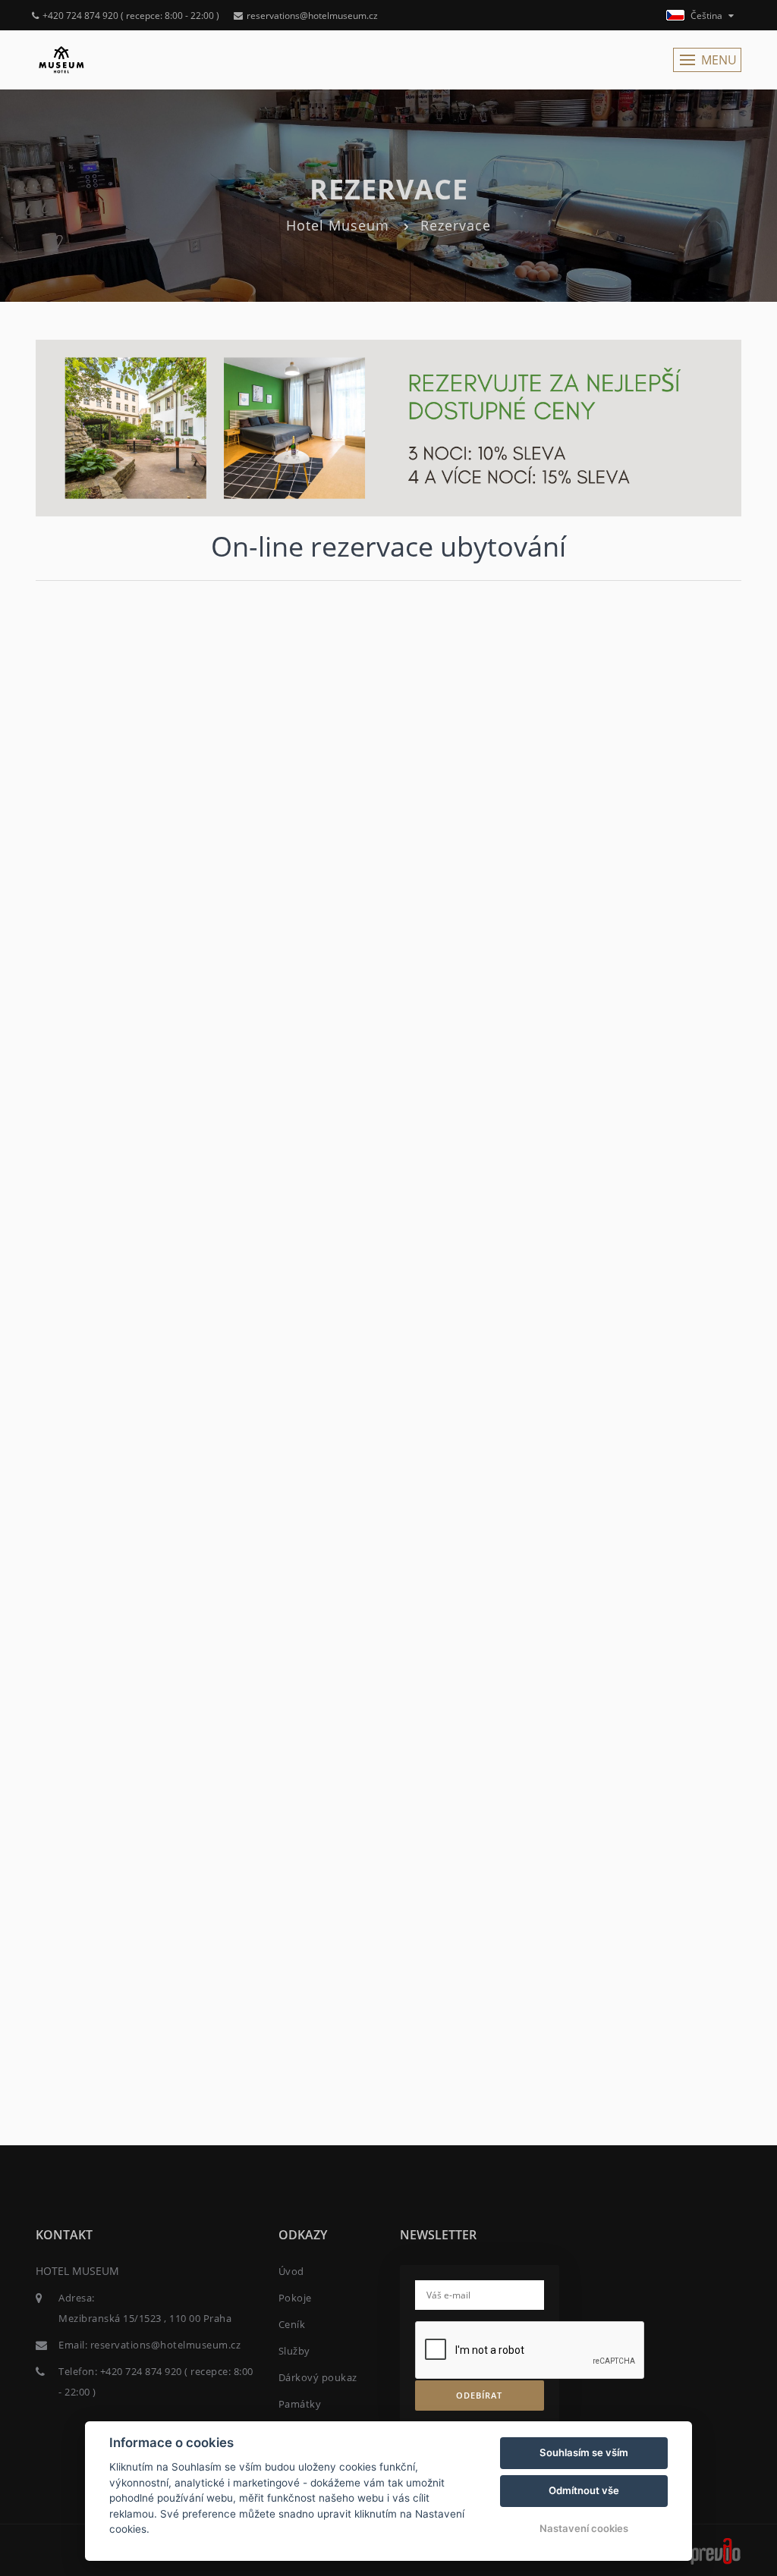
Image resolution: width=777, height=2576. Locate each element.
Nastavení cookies (584, 2528)
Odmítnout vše (584, 2490)
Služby (294, 2351)
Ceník (292, 2324)
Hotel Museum (338, 225)
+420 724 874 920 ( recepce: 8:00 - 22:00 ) (131, 16)
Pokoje (295, 2298)
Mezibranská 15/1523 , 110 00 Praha (145, 2318)
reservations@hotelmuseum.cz (312, 16)
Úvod (291, 2271)
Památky (300, 2404)
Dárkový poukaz (318, 2377)
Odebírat (479, 2395)
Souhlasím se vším (584, 2452)
